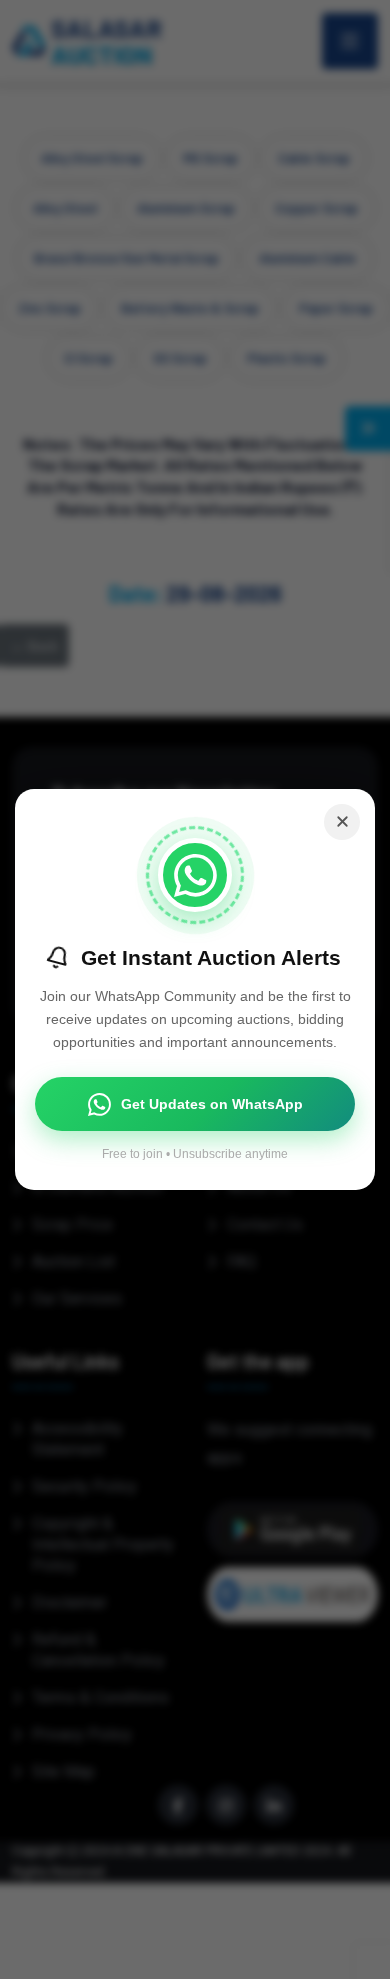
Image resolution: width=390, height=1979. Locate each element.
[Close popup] (342, 822)
